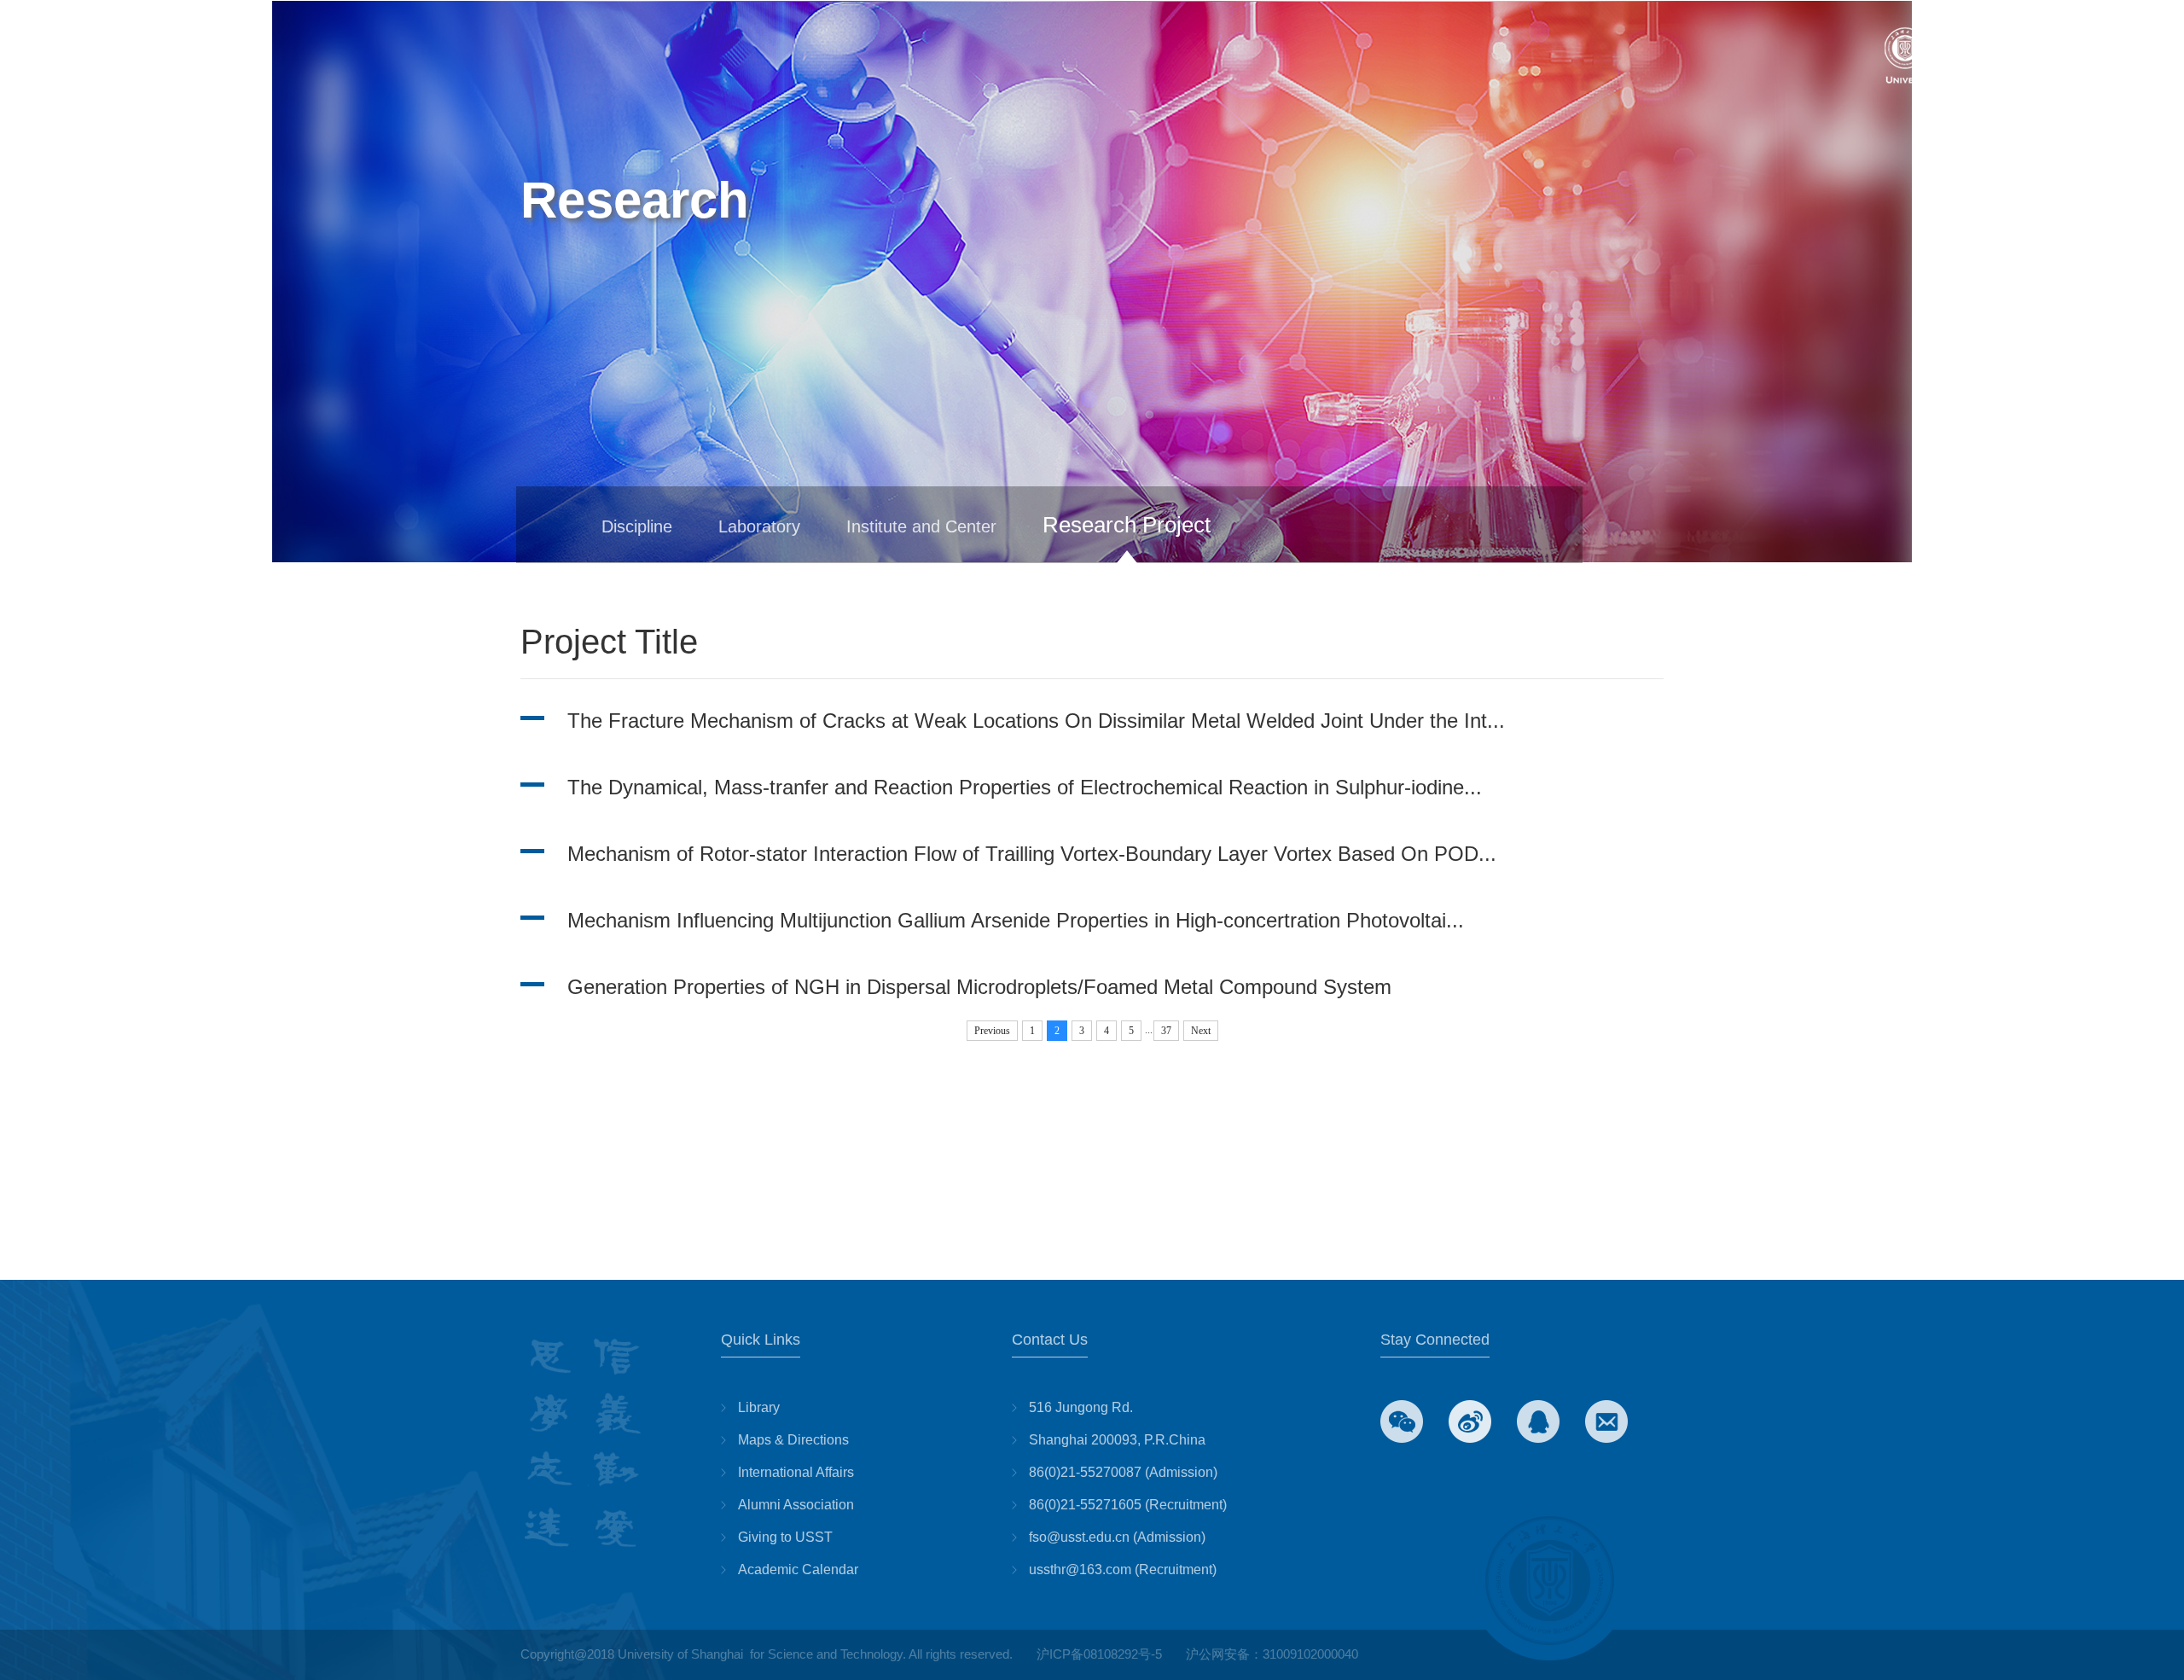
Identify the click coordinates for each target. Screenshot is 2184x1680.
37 (1166, 1031)
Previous (992, 1031)
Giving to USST (785, 1537)
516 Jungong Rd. (1081, 1407)
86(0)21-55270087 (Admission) (1123, 1472)
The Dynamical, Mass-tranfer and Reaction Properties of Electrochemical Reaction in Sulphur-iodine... (1025, 787)
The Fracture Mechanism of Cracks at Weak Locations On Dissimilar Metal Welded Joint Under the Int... (1036, 721)
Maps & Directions (793, 1440)
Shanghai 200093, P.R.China (1117, 1440)
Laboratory (759, 526)
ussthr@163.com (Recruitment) (1123, 1570)
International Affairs (796, 1472)
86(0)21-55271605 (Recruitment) (1128, 1505)
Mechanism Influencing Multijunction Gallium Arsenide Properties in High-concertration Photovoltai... (1016, 920)
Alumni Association (796, 1505)
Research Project (1127, 525)
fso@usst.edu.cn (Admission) (1117, 1537)
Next (1201, 1031)
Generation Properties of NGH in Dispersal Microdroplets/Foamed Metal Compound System (979, 987)
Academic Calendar (798, 1570)
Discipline (637, 526)
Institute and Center (921, 526)
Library (759, 1407)
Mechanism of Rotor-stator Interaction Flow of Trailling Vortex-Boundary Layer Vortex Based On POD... (1032, 854)
